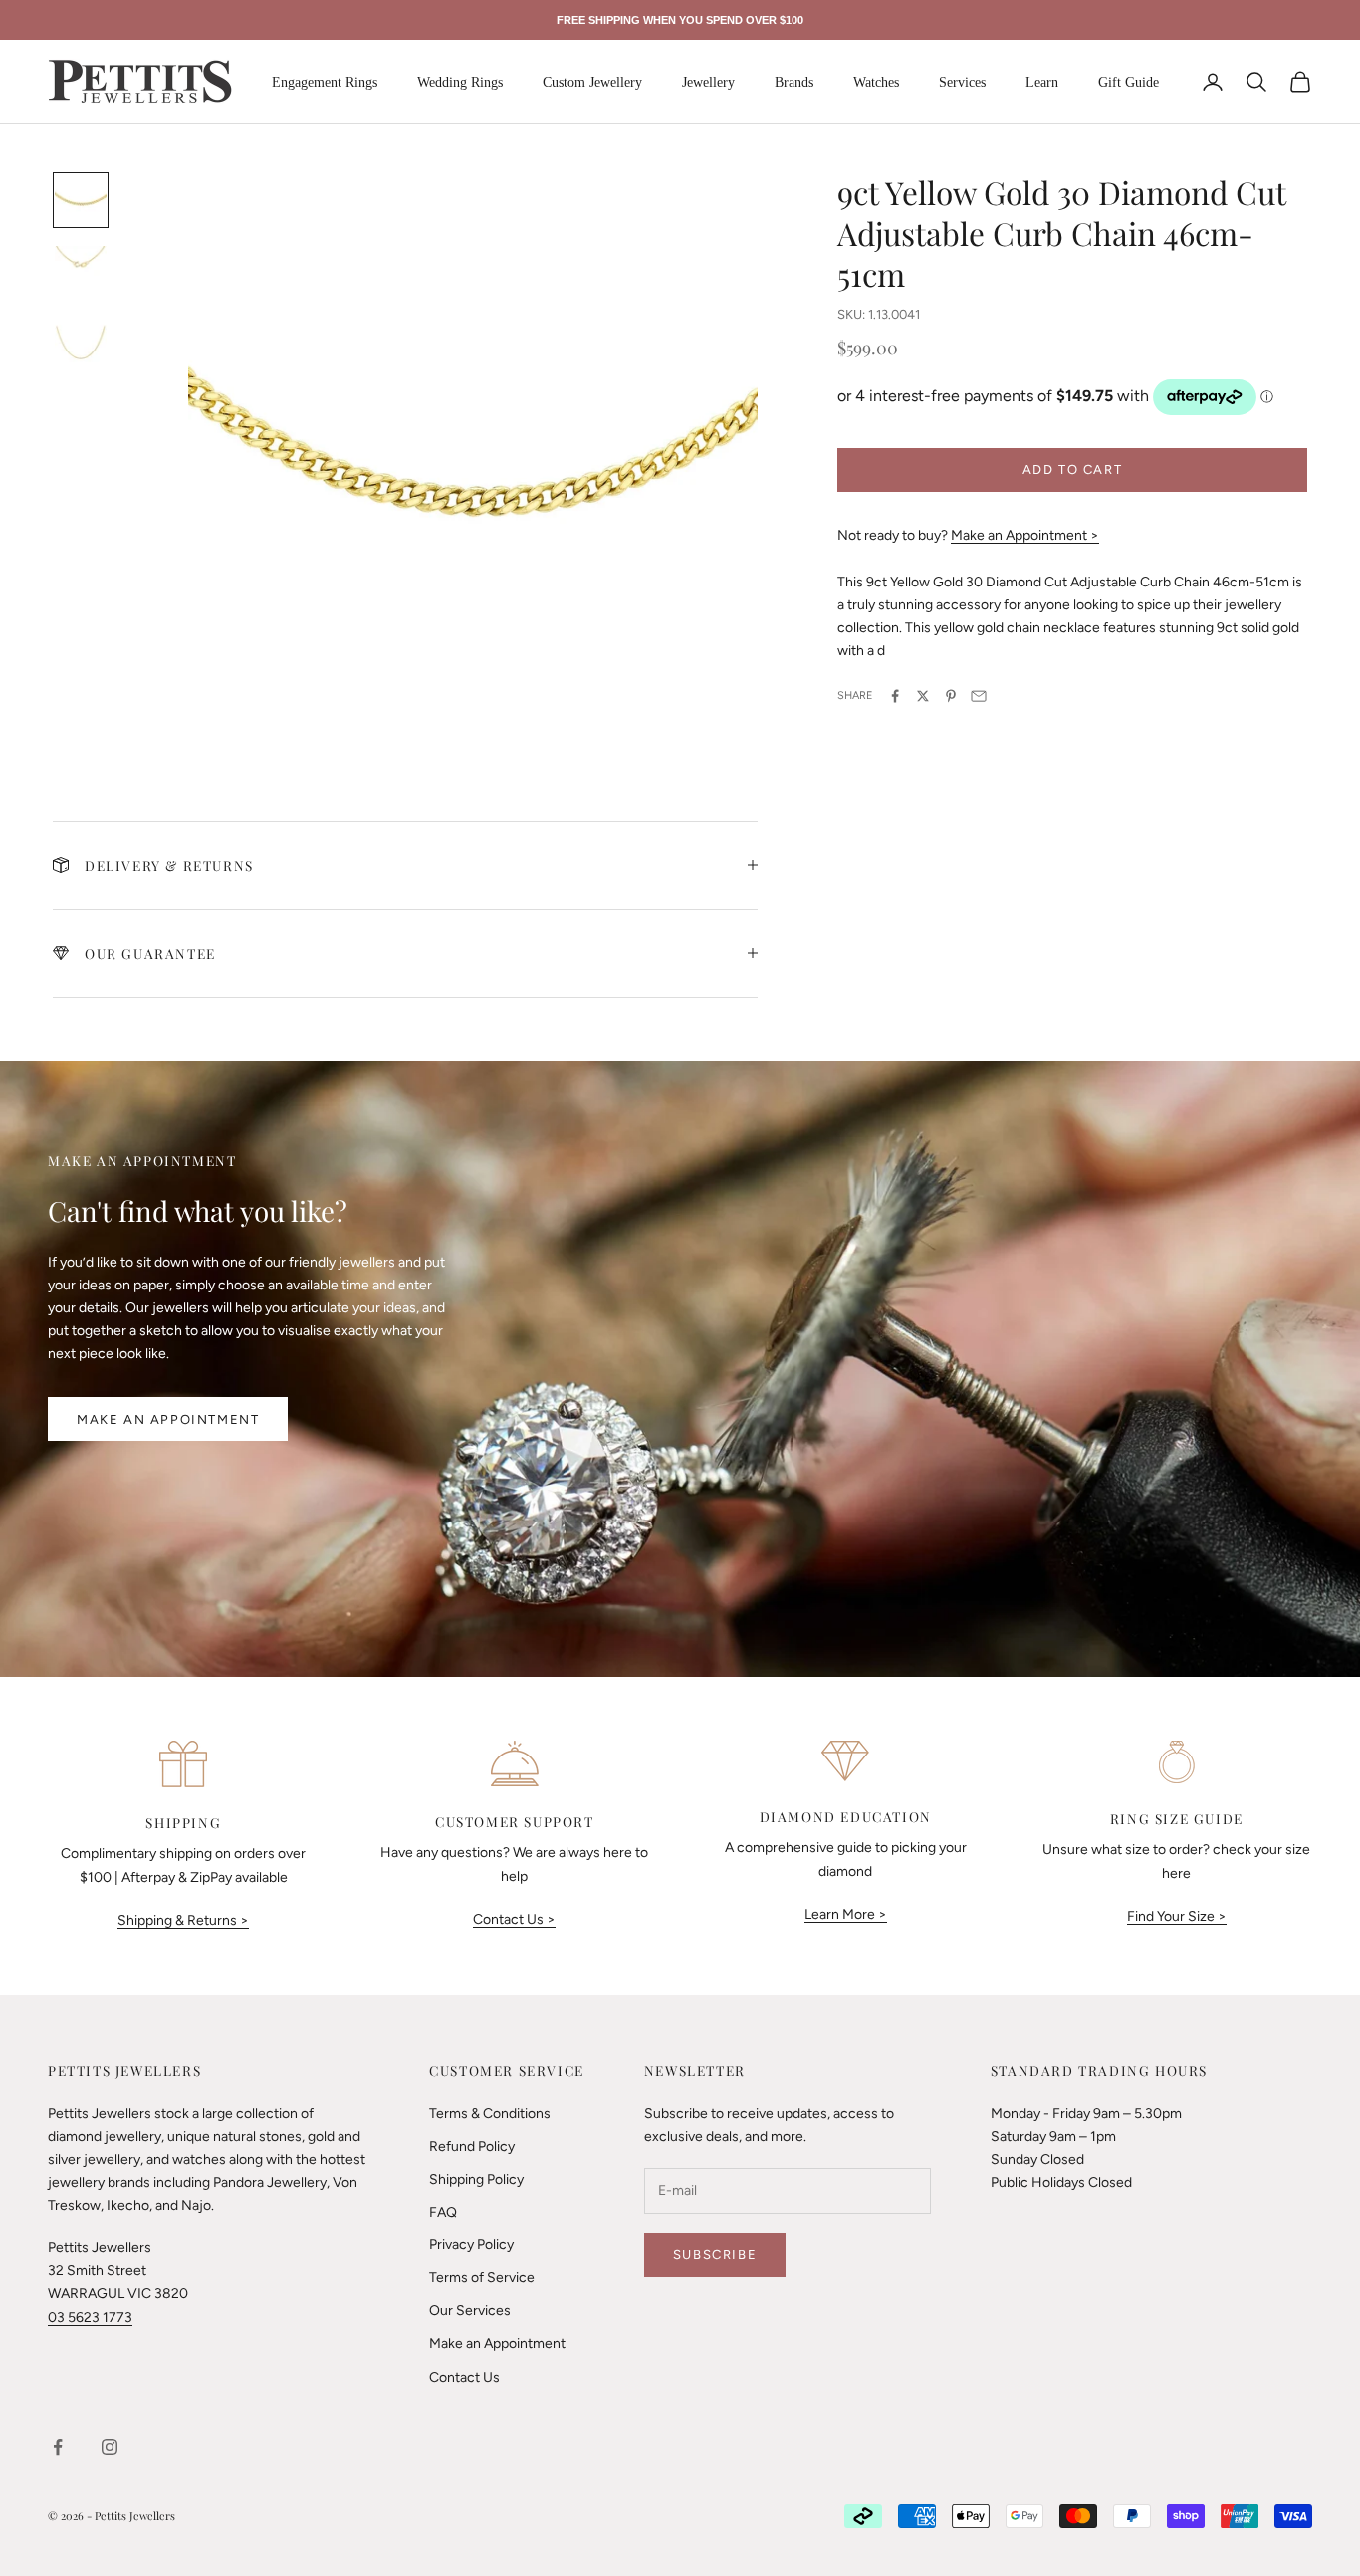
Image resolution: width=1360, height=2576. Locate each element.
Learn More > (846, 1914)
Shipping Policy (476, 2179)
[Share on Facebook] (895, 696)
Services (962, 82)
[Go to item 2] (81, 272)
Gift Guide (1129, 82)
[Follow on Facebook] (58, 2447)
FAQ (443, 2212)
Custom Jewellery (592, 82)
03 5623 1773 (90, 2318)
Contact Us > (514, 1919)
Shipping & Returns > (183, 1920)
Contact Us (464, 2377)
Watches (876, 82)
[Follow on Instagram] (110, 2447)
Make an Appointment (168, 1419)
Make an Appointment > (1025, 535)
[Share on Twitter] (923, 696)
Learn (1042, 82)
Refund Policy (472, 2146)
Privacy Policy (471, 2245)
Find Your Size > (1177, 1916)
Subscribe (715, 2255)
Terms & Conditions (490, 2113)
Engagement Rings (325, 82)
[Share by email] (979, 696)
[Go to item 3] (81, 344)
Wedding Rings (460, 82)
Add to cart (1073, 469)
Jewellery (708, 82)
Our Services (470, 2311)
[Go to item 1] (81, 200)
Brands (794, 82)
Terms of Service (482, 2278)
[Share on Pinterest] (951, 696)
